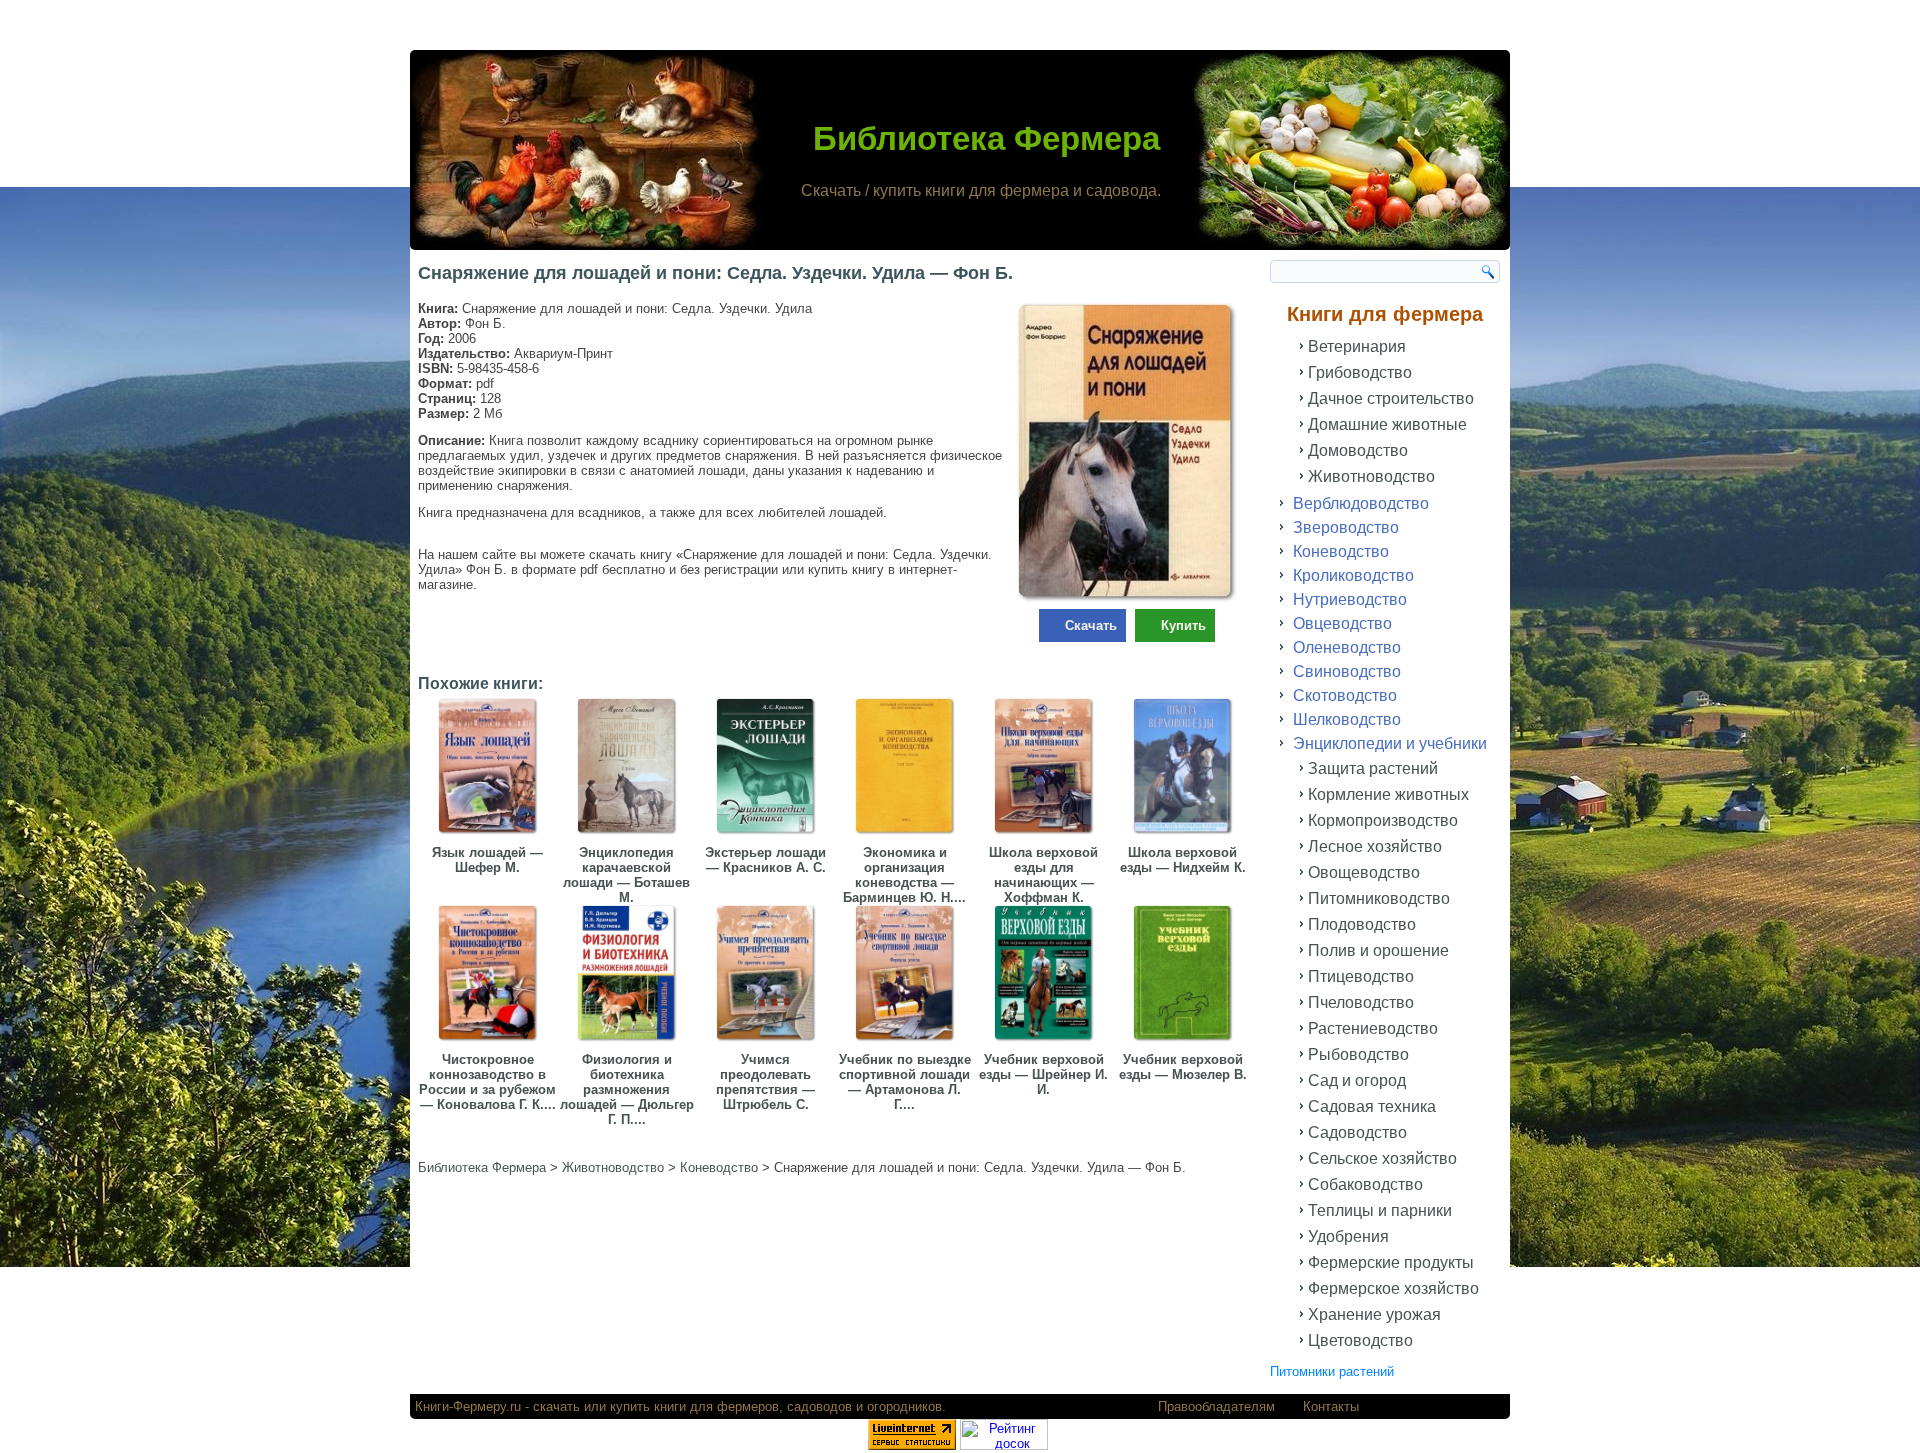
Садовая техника (1372, 1106)
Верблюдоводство (1361, 503)
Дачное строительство (1391, 398)
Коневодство (1341, 551)
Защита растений (1373, 768)
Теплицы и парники (1380, 1210)
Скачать (1091, 625)
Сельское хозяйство (1382, 1158)
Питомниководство (1379, 898)
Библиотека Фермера (986, 138)
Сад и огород (1357, 1080)
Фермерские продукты (1391, 1262)
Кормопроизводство (1383, 820)
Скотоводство (1345, 695)
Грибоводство (1360, 372)
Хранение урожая (1374, 1314)
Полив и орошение (1378, 950)
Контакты (1331, 1406)
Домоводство (1358, 450)
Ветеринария (1357, 346)
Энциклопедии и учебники (1390, 743)
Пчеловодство (1361, 1002)
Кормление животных (1388, 794)
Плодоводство (1362, 924)
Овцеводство (1342, 623)
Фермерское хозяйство (1393, 1288)
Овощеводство (1364, 872)
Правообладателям (1216, 1406)
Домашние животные (1387, 424)
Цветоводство (1360, 1340)
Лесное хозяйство (1375, 846)
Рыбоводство (1358, 1054)
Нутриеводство (1350, 599)
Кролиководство (1353, 575)
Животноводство (1371, 476)
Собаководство (1365, 1184)
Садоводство (1357, 1132)
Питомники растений (1332, 1371)
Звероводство (1346, 527)
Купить (1183, 625)
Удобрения (1348, 1236)
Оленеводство (1347, 647)
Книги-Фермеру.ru (468, 1406)
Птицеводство (1361, 976)
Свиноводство (1347, 671)
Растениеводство (1373, 1028)
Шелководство (1347, 719)
